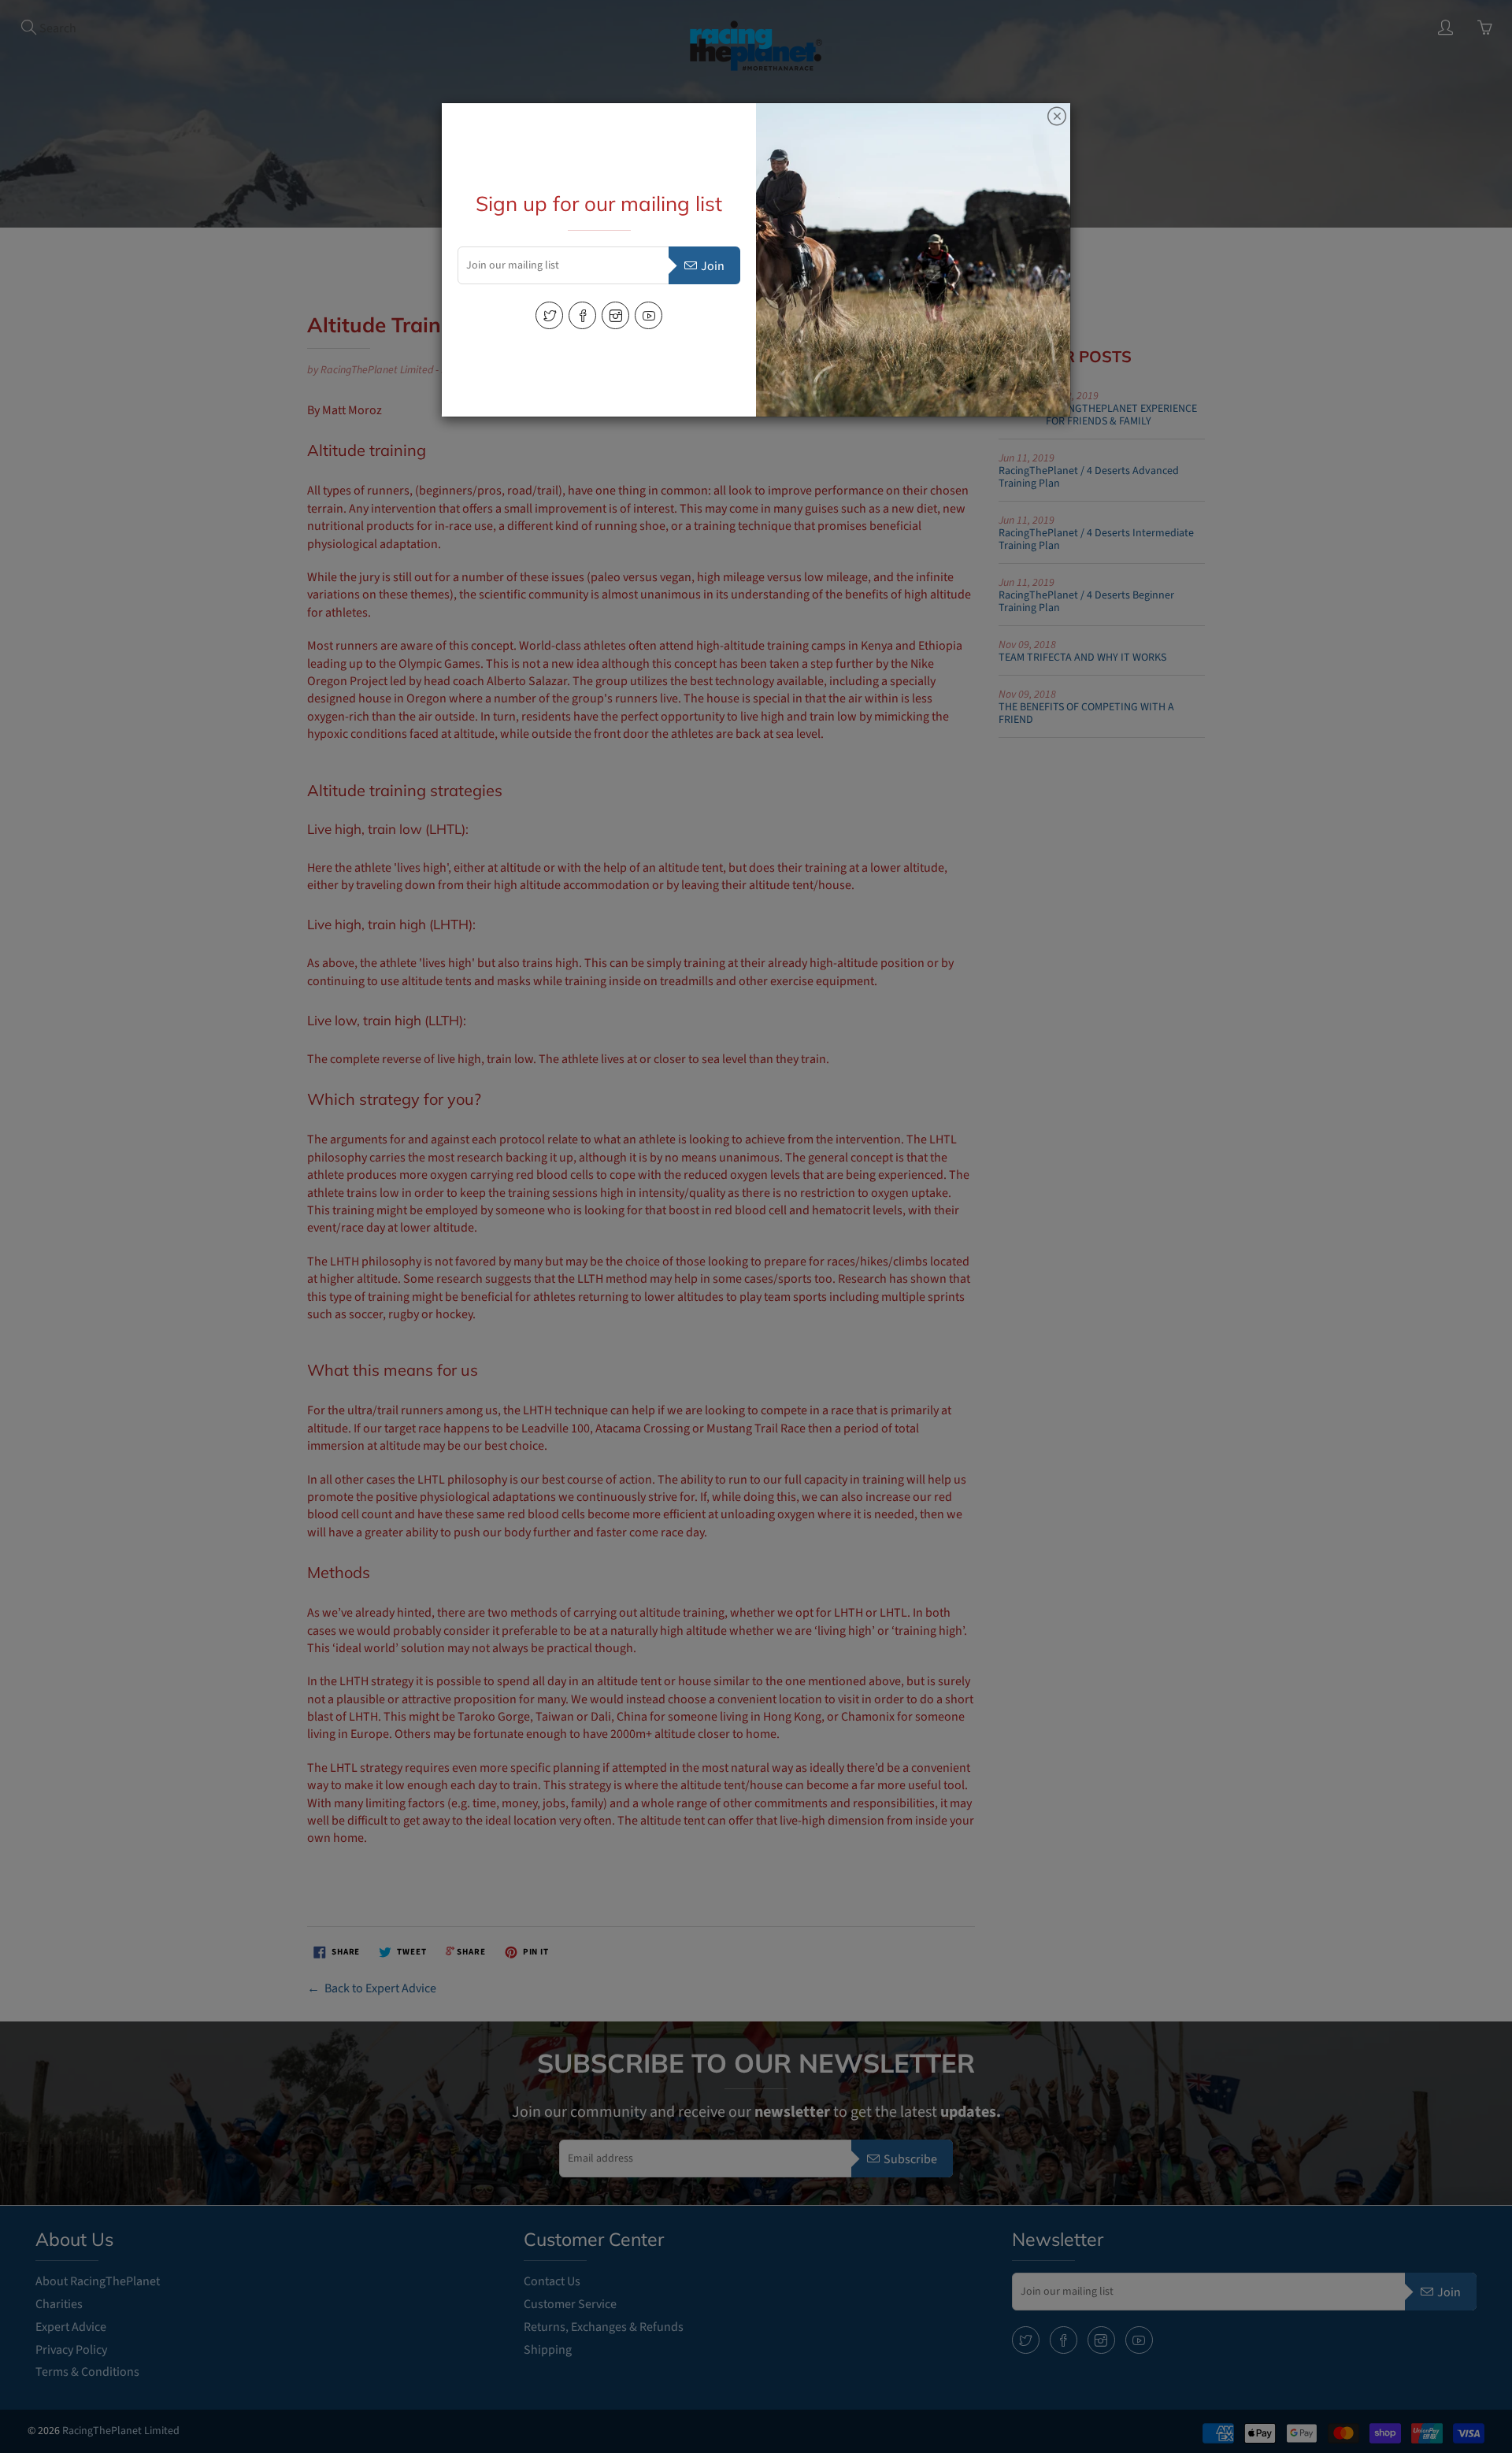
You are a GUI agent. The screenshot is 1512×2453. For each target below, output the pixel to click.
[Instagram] (615, 315)
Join (713, 266)
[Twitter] (549, 315)
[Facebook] (582, 315)
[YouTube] (649, 315)
